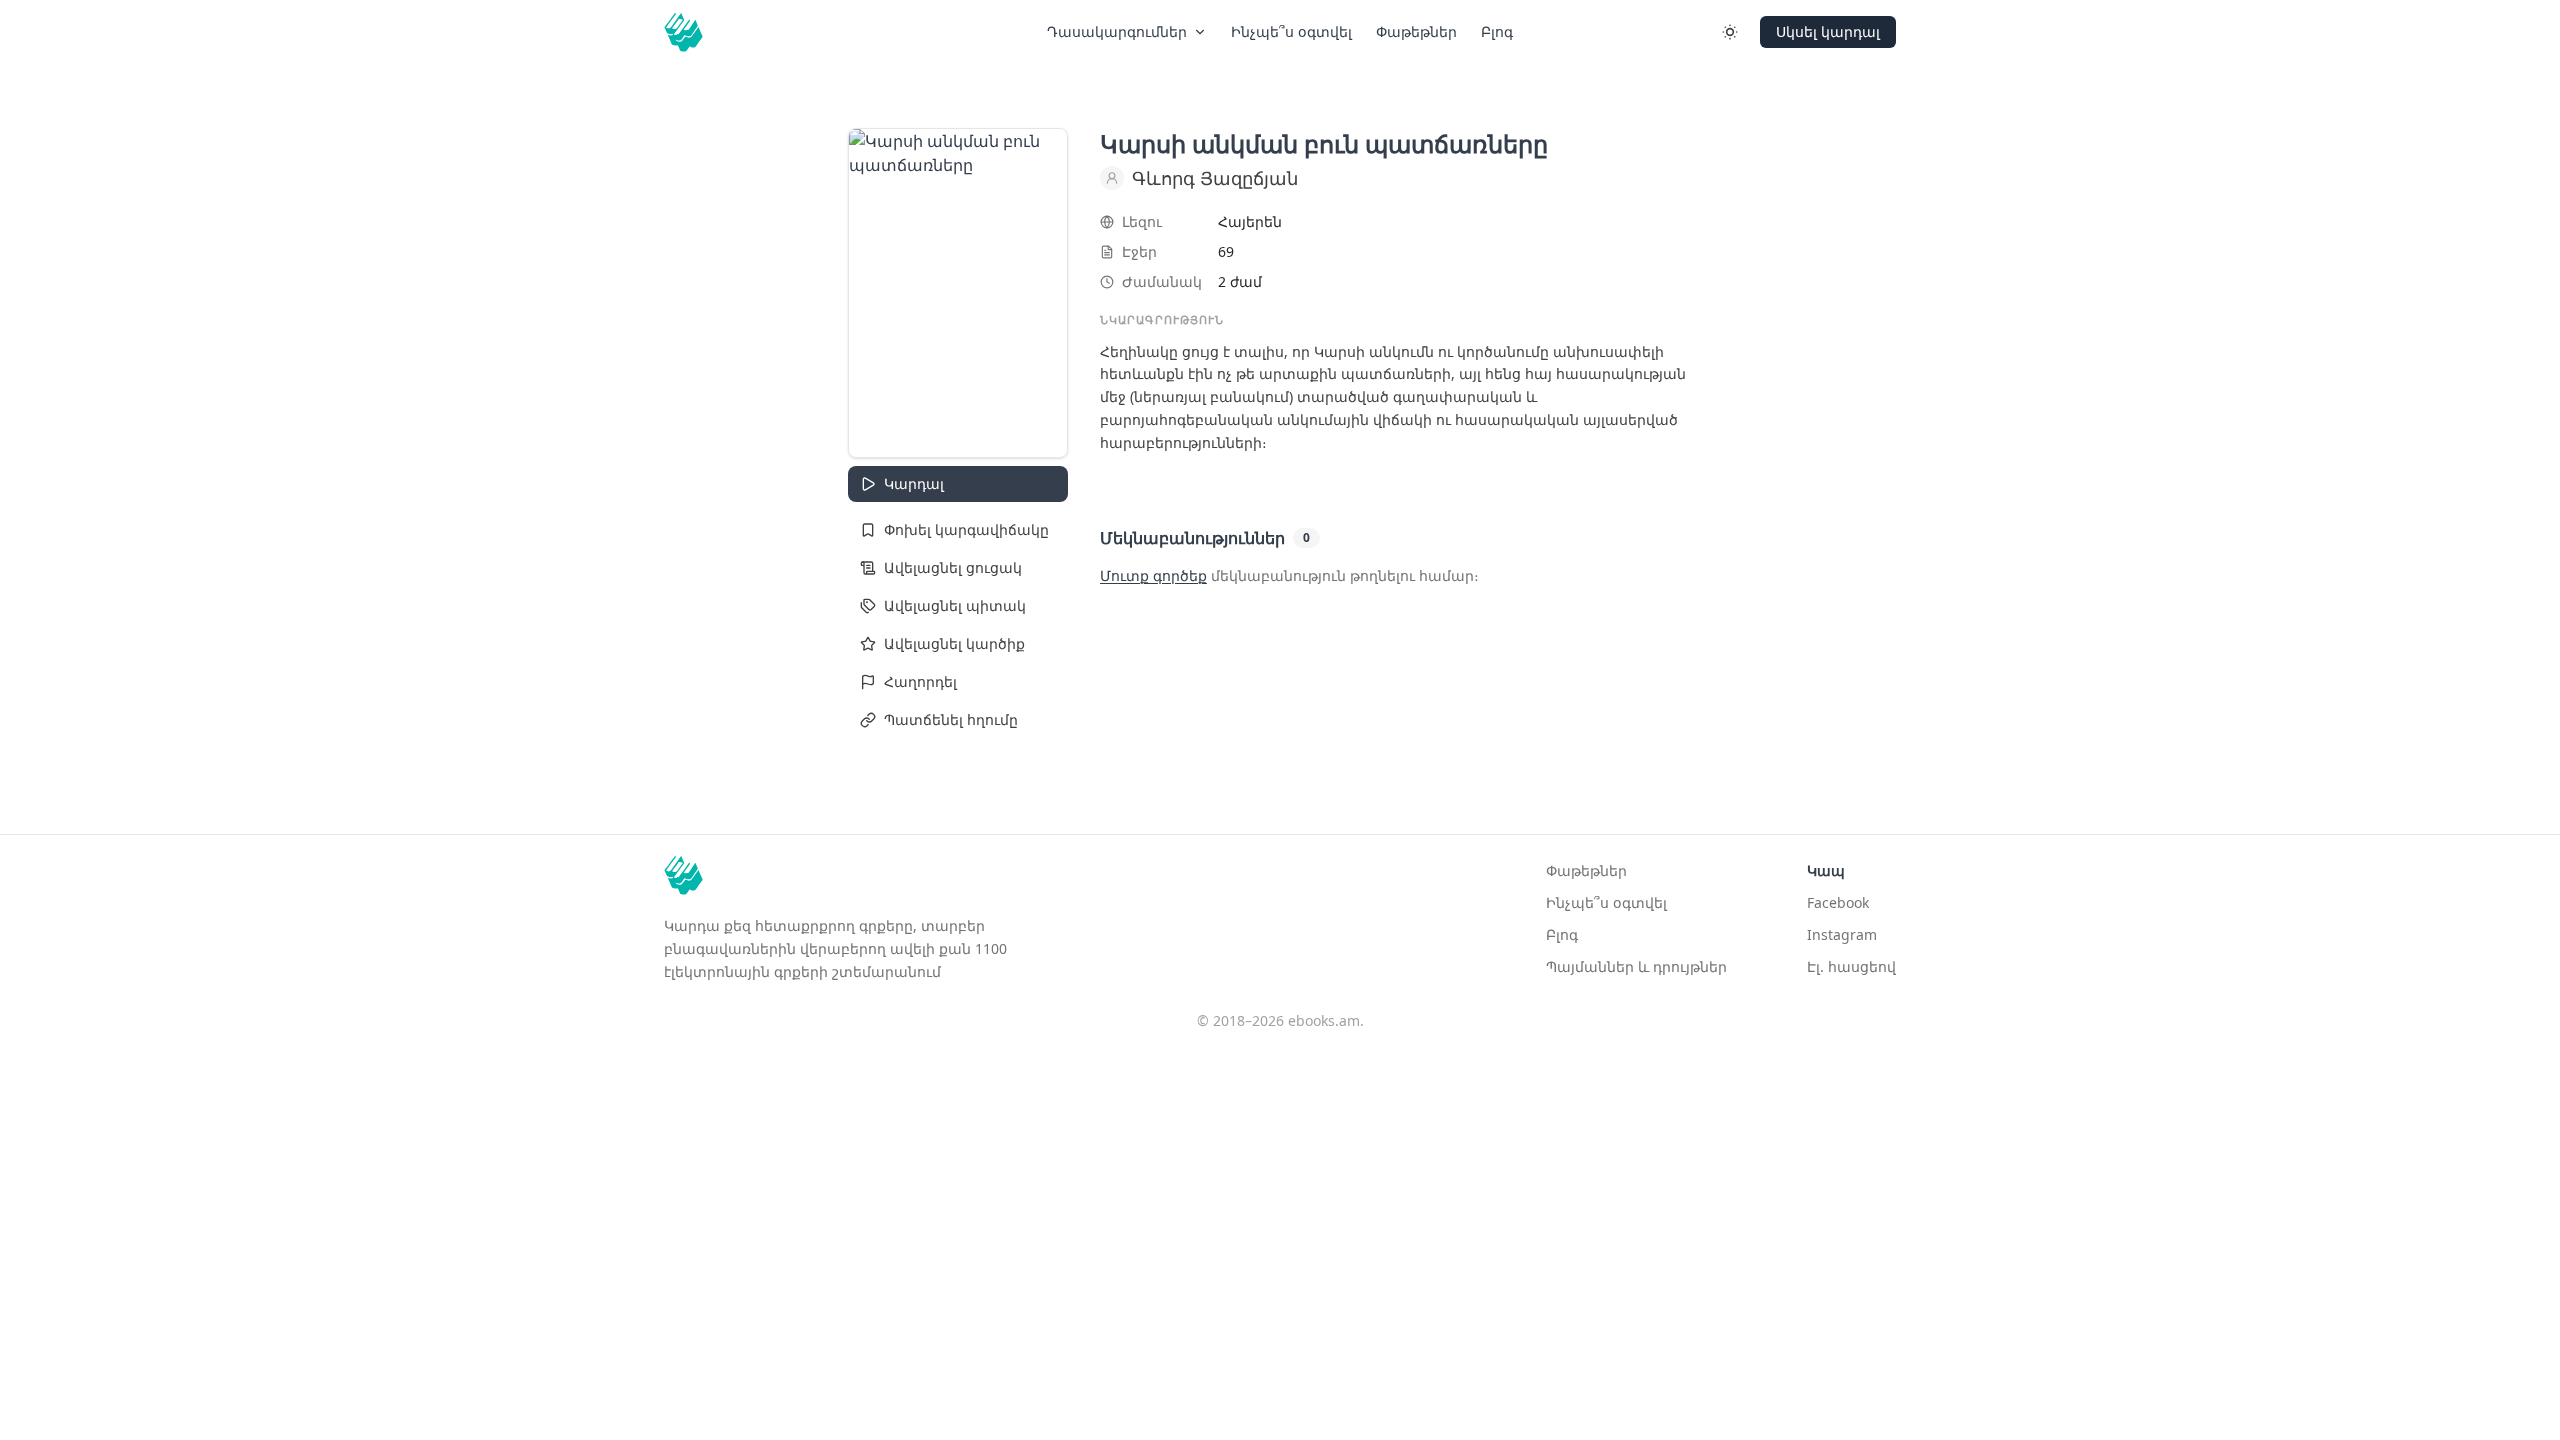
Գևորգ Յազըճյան (1215, 178)
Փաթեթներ (1416, 31)
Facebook (1838, 902)
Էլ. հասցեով (1851, 966)
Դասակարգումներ (1117, 31)
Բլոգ (1562, 934)
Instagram (1842, 934)
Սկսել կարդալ (1828, 31)
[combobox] (958, 530)
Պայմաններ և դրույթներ (1636, 966)
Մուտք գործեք (1153, 575)
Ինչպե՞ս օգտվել (1291, 31)
